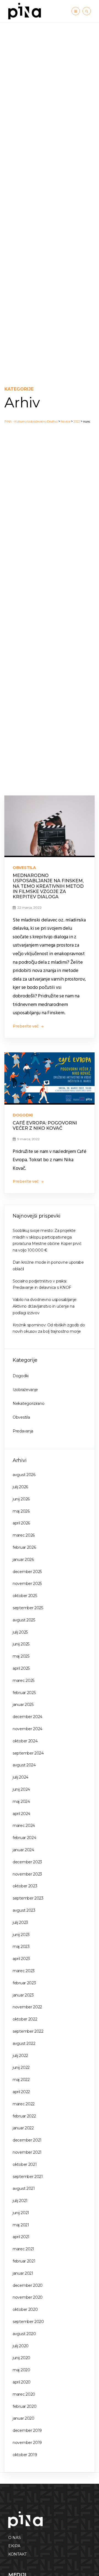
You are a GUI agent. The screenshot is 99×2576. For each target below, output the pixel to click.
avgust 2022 (24, 2043)
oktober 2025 (25, 1596)
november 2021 (27, 2152)
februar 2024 (24, 1838)
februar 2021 (24, 2261)
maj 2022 (21, 2080)
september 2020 (28, 2322)
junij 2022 (21, 2067)
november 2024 (28, 1729)
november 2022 (27, 2007)
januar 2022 (23, 2128)
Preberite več (26, 1026)
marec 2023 (24, 1971)
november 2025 (27, 1584)
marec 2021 (23, 2249)
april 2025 (21, 1668)
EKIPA (14, 2546)
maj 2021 (21, 2225)
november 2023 (27, 1874)
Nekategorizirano (28, 1403)
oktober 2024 (25, 1741)
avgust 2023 (24, 1910)
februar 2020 (24, 2406)
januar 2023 (23, 1995)
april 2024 (21, 1814)
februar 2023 (24, 1983)
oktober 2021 (25, 2164)
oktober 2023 (25, 1886)
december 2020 (28, 2285)
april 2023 (21, 1959)
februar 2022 (24, 2116)
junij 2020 (21, 2358)
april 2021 (21, 2237)
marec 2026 (24, 1535)
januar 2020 (24, 2418)
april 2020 (22, 2382)
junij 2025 (21, 1644)
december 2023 (27, 1862)
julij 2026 (20, 1487)
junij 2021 (21, 2213)
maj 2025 (21, 1656)
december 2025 (27, 1572)
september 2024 (28, 1753)
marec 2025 (24, 1681)
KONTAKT (17, 2554)
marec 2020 (24, 2394)
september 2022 (28, 2031)
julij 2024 (20, 1777)
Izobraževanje (25, 1390)
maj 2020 (21, 2370)
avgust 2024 (24, 1765)
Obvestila (24, 868)
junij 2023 (21, 1935)
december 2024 (28, 1717)
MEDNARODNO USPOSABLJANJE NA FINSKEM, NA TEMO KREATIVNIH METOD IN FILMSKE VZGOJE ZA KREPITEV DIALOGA (48, 886)
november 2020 (28, 2297)
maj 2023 (21, 1947)
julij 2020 (21, 2346)
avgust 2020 (24, 2334)
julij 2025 (20, 1632)
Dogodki (23, 1115)
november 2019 (27, 2443)
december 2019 (27, 2430)
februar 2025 (24, 1693)
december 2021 (27, 2140)
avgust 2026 (24, 1475)
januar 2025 (23, 1705)
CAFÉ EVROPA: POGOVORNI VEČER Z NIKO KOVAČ (45, 1126)
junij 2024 (21, 1789)
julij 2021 (20, 2201)
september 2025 (28, 1608)
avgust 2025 (24, 1620)
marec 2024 (24, 1826)
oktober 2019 (25, 2455)
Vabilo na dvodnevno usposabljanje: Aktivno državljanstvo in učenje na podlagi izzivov (45, 1306)
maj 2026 (21, 1511)
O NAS (15, 2538)
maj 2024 (21, 1801)
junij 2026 (21, 1499)
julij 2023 (20, 1922)
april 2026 (21, 1523)
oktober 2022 (25, 2019)
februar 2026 (24, 1547)
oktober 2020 (25, 2309)
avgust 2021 (24, 2188)
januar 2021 (23, 2273)
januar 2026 (23, 1560)
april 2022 (21, 2092)
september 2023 (28, 1898)
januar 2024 (23, 1850)
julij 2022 (20, 2056)
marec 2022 (24, 2104)
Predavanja (23, 1431)
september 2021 (28, 2177)
